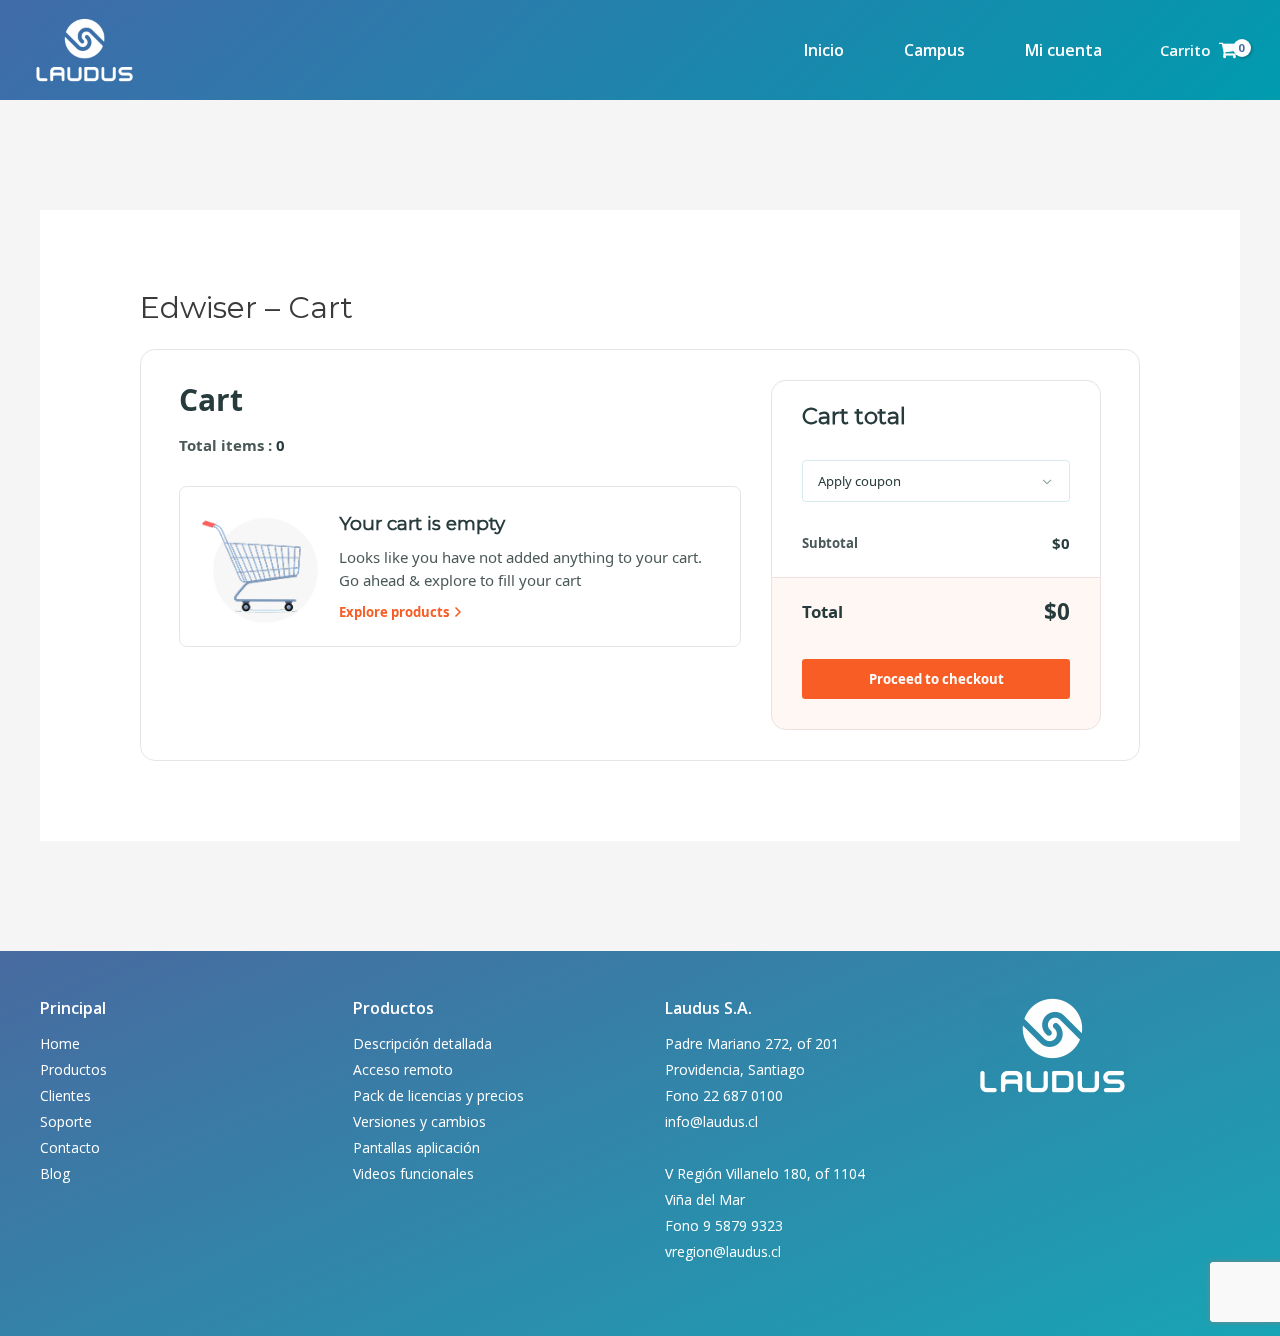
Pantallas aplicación (416, 1147)
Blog (55, 1173)
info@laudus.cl (711, 1121)
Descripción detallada (422, 1043)
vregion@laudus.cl (723, 1251)
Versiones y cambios (419, 1121)
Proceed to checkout (936, 679)
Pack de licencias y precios (438, 1095)
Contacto (70, 1147)
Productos (73, 1069)
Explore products (394, 612)
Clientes (65, 1095)
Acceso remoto (403, 1069)
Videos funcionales (413, 1173)
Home (60, 1043)
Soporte (66, 1121)
